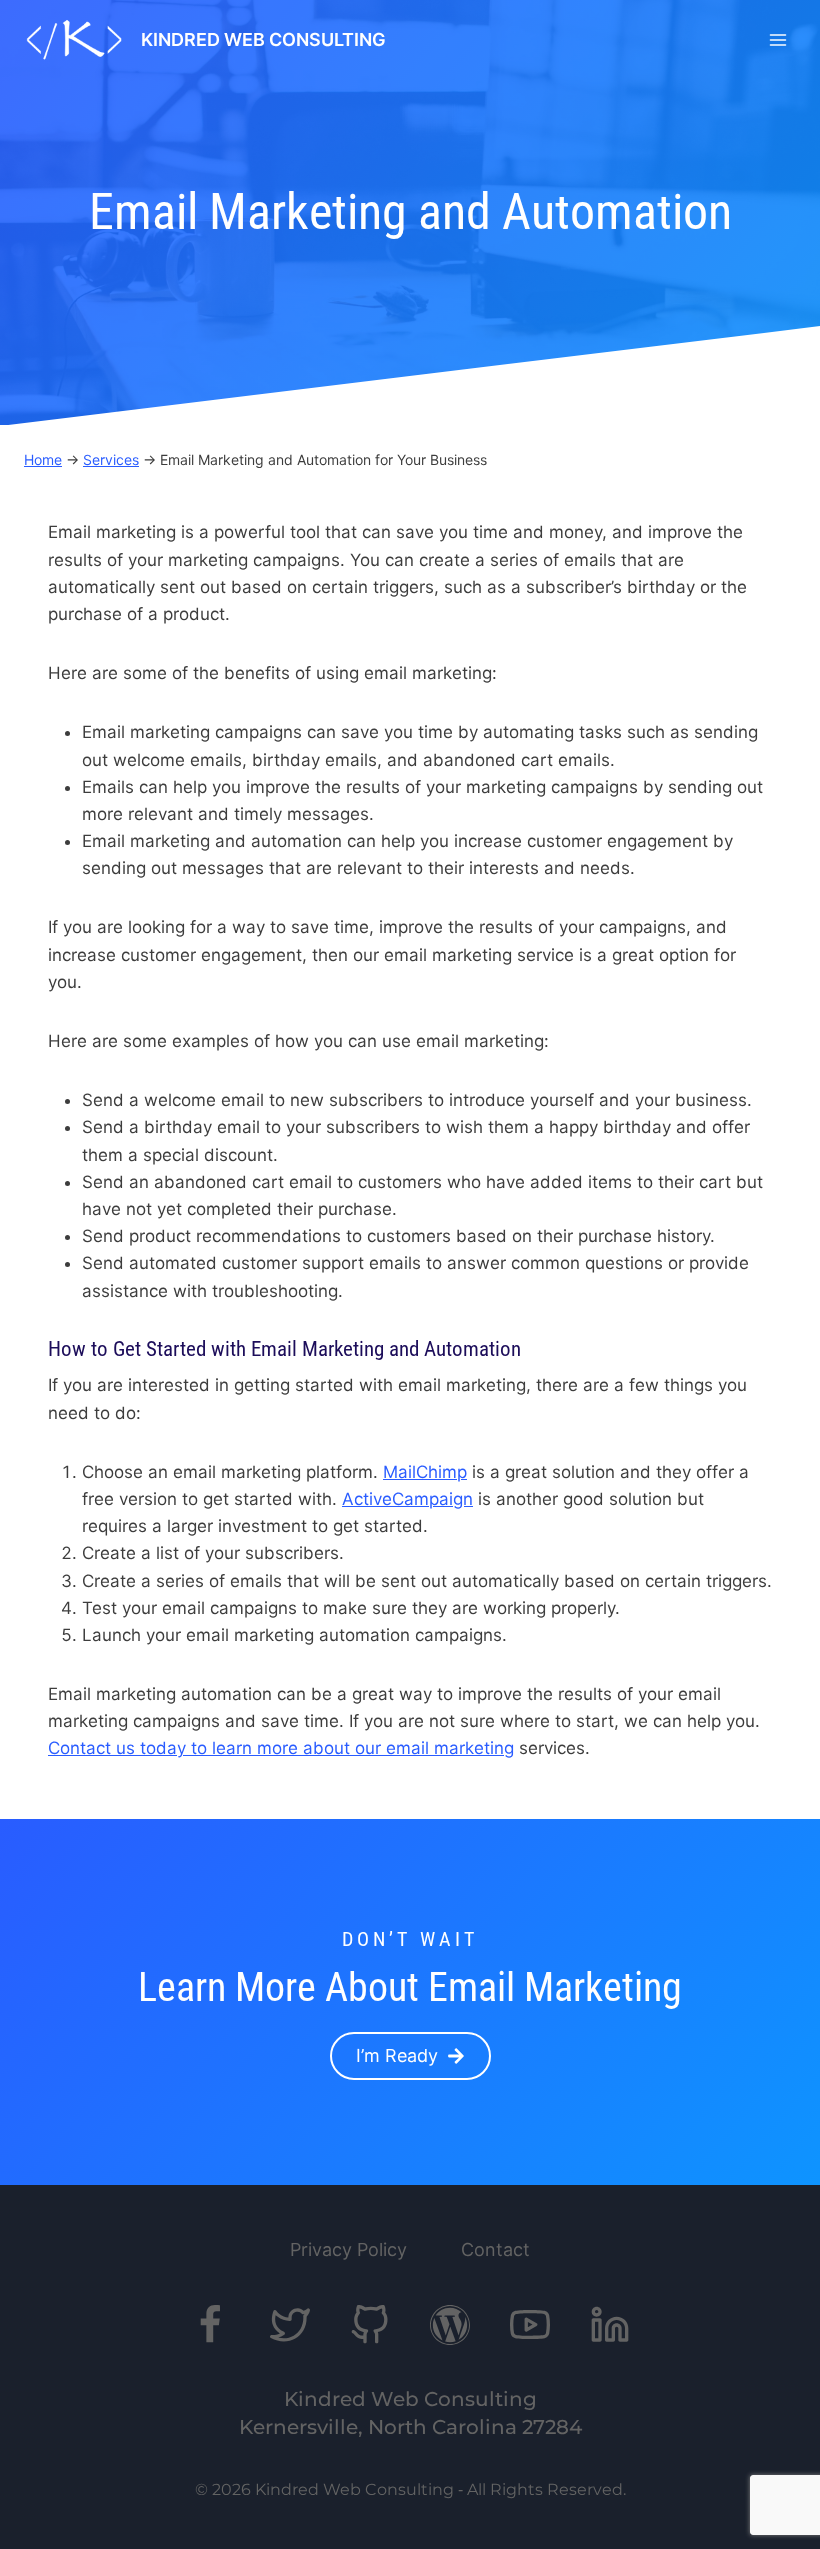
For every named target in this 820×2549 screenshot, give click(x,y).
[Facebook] (210, 2325)
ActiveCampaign (407, 1499)
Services (111, 459)
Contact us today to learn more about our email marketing (281, 1748)
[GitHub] (370, 2325)
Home (43, 459)
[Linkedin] (610, 2325)
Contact (495, 2249)
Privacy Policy (348, 2249)
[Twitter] (290, 2325)
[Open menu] (777, 39)
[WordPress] (450, 2325)
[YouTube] (530, 2325)
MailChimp (425, 1472)
